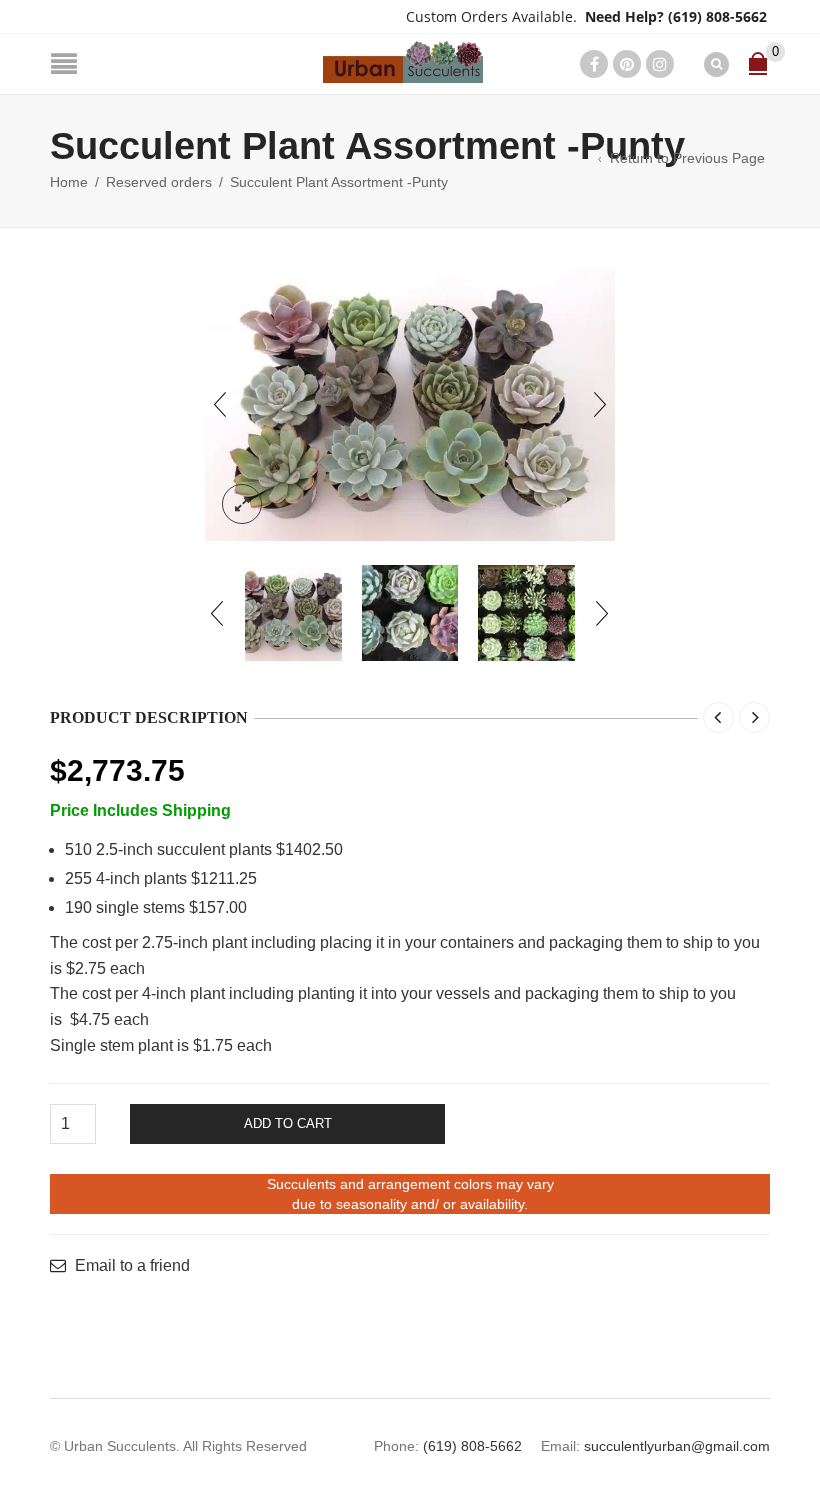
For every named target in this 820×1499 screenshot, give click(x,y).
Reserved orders (159, 182)
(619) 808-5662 (717, 16)
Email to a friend (132, 1266)
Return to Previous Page (687, 158)
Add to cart (288, 1123)
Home (69, 182)
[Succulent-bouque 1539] (410, 404)
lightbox (242, 504)
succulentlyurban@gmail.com (677, 1446)
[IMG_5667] (526, 613)
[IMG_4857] (410, 613)
